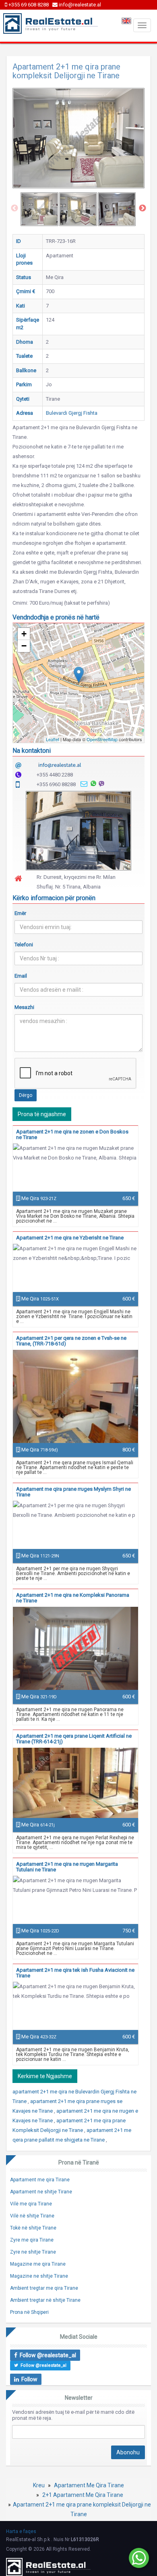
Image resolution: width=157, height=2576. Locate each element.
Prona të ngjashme (42, 1114)
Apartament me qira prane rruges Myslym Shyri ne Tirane (73, 1492)
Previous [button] (14, 208)
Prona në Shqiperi (29, 2312)
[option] (39, 209)
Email (21, 976)
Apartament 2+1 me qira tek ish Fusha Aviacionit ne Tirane (75, 1973)
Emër (20, 913)
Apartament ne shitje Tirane (41, 2192)
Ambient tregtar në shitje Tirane (45, 2300)
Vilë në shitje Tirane (32, 2216)
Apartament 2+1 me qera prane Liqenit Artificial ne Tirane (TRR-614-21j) (74, 1739)
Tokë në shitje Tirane (33, 2228)
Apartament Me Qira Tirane (89, 2485)
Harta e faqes (21, 2531)
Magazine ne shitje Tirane (39, 2276)
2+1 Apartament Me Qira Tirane (83, 2495)
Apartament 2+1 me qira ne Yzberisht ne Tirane (70, 1238)
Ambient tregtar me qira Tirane (44, 2288)
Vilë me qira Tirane (31, 2204)
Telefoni (24, 945)
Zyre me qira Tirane (32, 2240)
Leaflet (53, 739)
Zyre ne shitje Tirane (33, 2252)
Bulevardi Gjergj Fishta (72, 413)
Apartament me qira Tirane (40, 2180)
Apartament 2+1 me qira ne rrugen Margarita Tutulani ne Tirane (67, 1867)
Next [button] (143, 208)
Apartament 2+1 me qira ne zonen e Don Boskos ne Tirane (72, 1134)
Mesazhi (24, 1007)
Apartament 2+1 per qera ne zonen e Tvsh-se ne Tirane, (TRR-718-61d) (71, 1341)
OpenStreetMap (102, 739)
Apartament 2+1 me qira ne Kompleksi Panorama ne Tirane (73, 1598)
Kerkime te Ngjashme (45, 2076)
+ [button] (24, 634)
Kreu (39, 2485)
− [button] (24, 646)
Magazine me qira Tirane (38, 2264)
